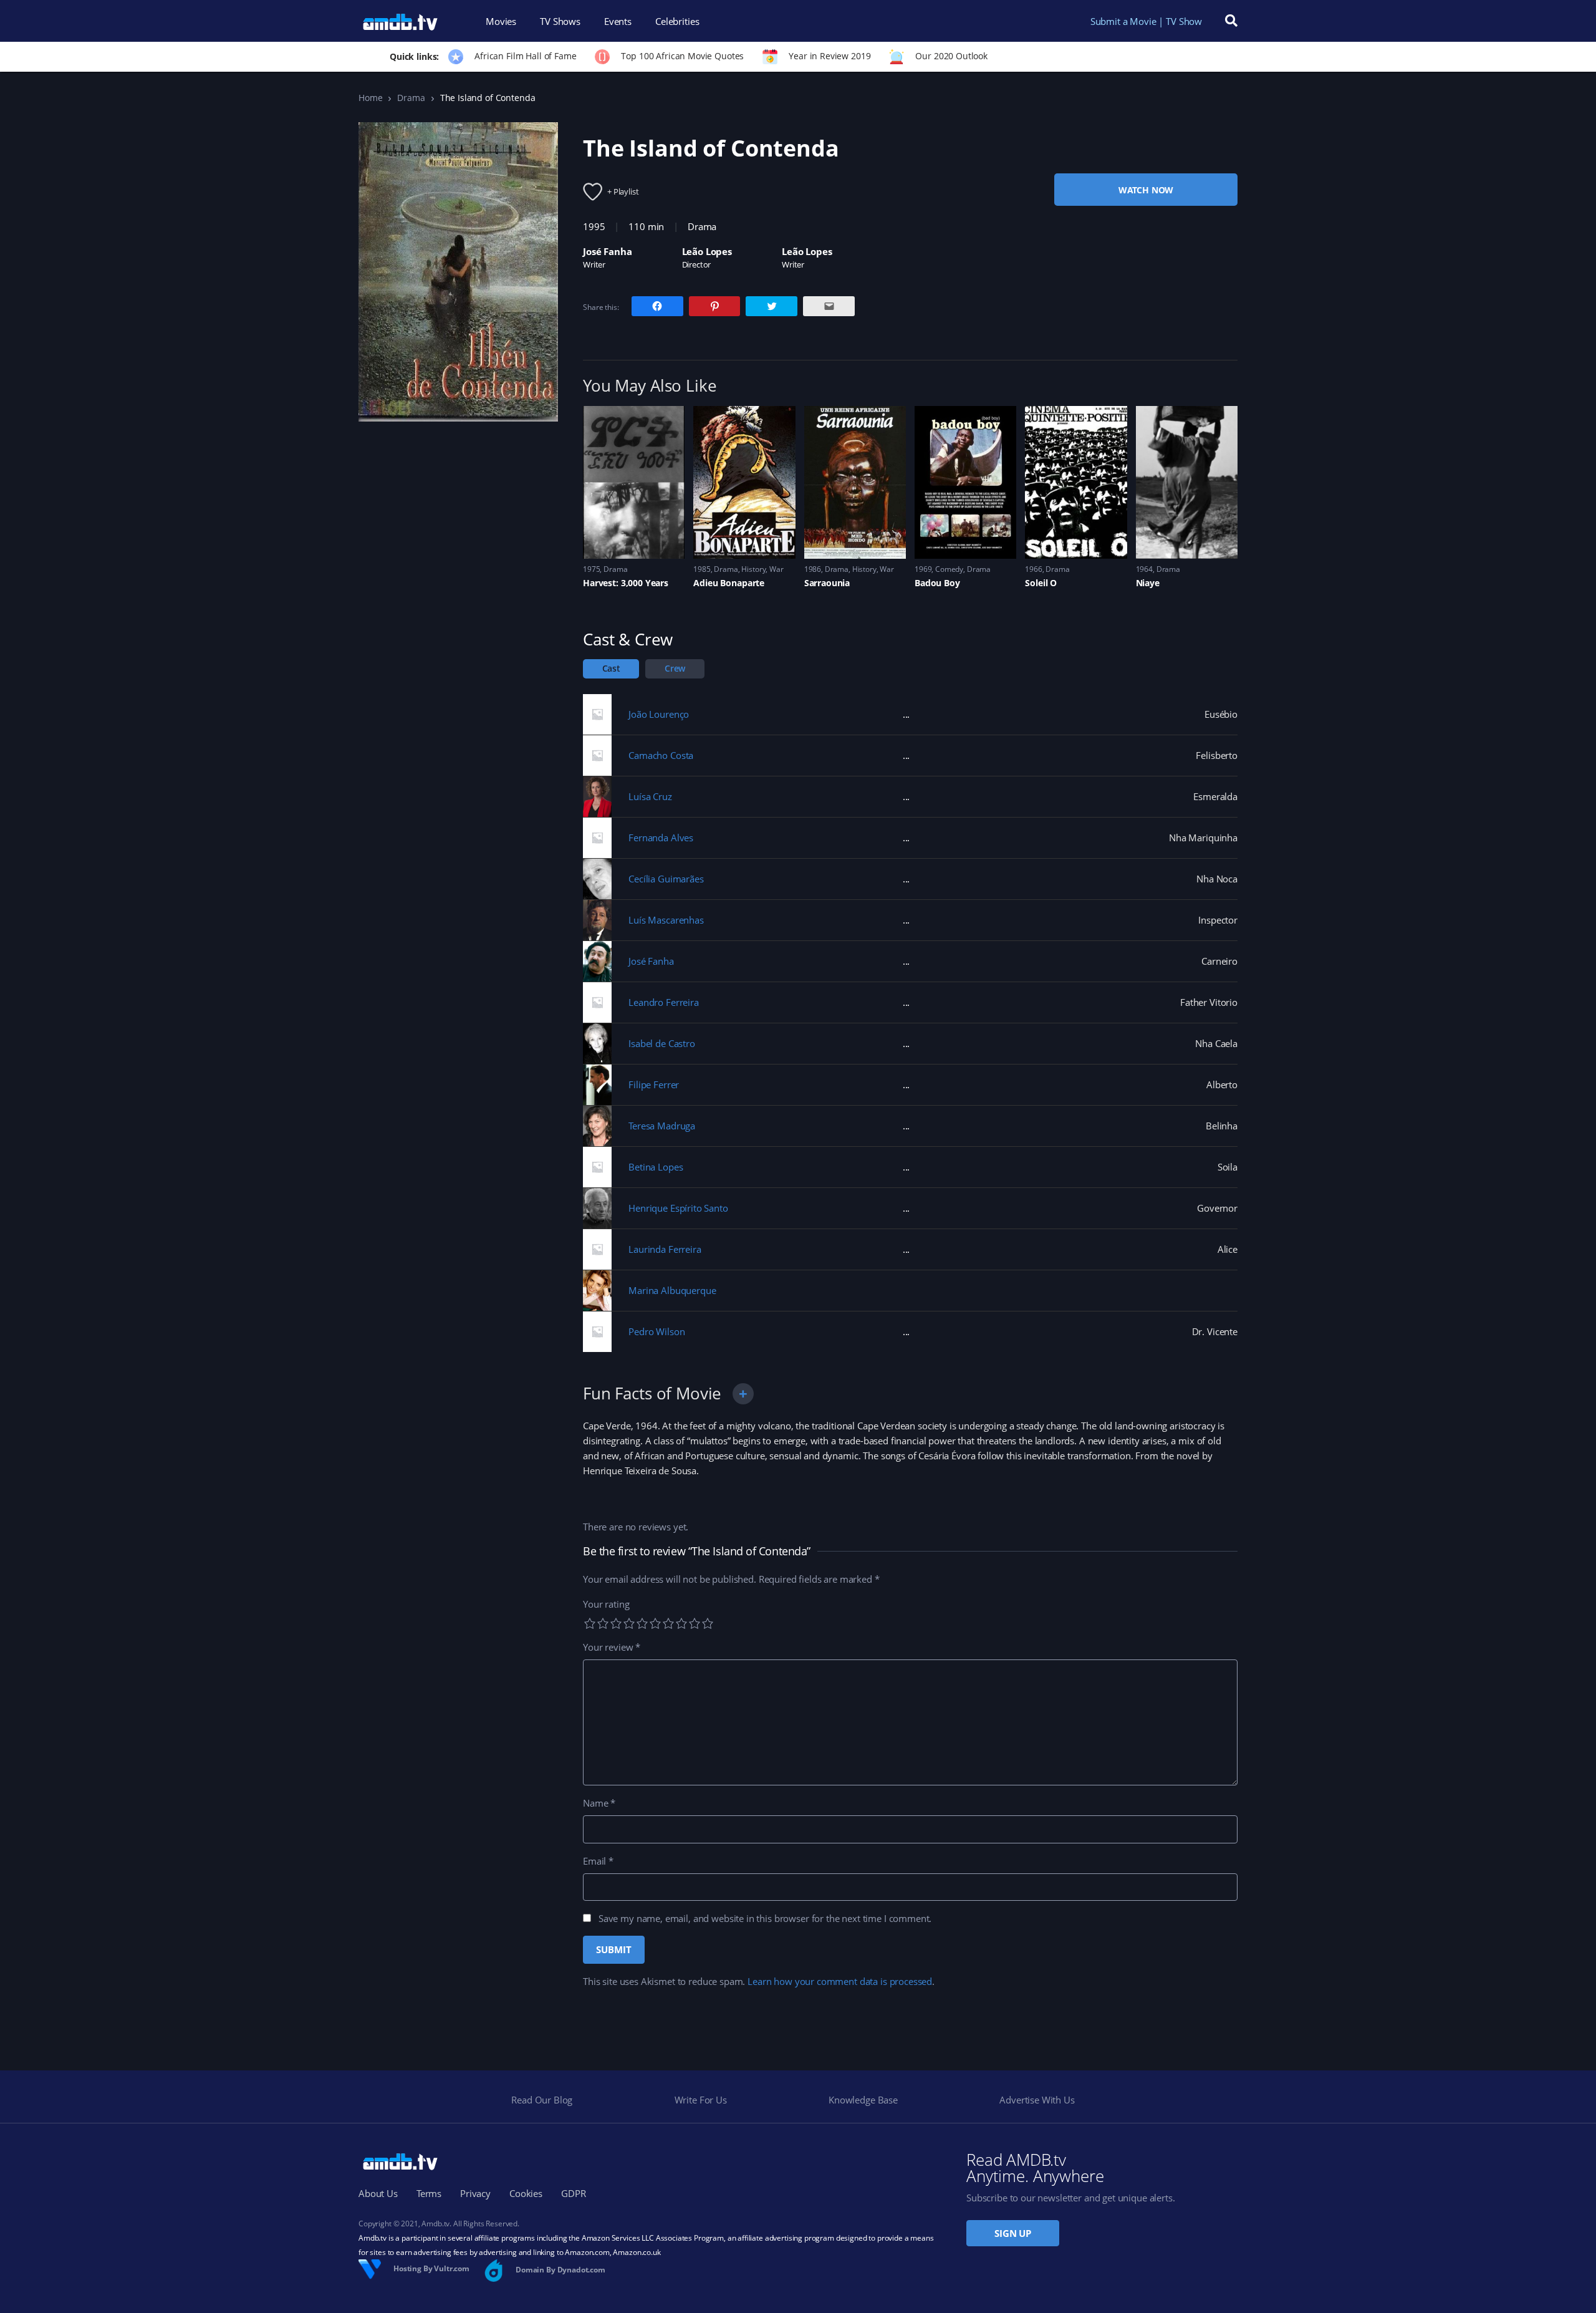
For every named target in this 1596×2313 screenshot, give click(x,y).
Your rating (606, 1604)
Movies (501, 21)
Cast (611, 668)
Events (618, 21)
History (753, 569)
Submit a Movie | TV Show (1146, 21)
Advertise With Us (1037, 2100)
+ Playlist (623, 191)
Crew (675, 668)
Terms (429, 2193)
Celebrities (677, 21)
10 (708, 1623)
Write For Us (701, 2100)
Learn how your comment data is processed (840, 1981)
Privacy (475, 2193)
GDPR (573, 2193)
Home (370, 98)
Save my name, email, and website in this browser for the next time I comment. (765, 1918)
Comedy (949, 569)
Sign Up (1013, 2233)
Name (599, 1803)
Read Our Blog (542, 2100)
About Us (378, 2193)
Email (598, 1861)
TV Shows (560, 21)
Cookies (526, 2193)
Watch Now (1146, 190)
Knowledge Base (863, 2100)
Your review (612, 1647)
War (776, 569)
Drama (411, 98)
